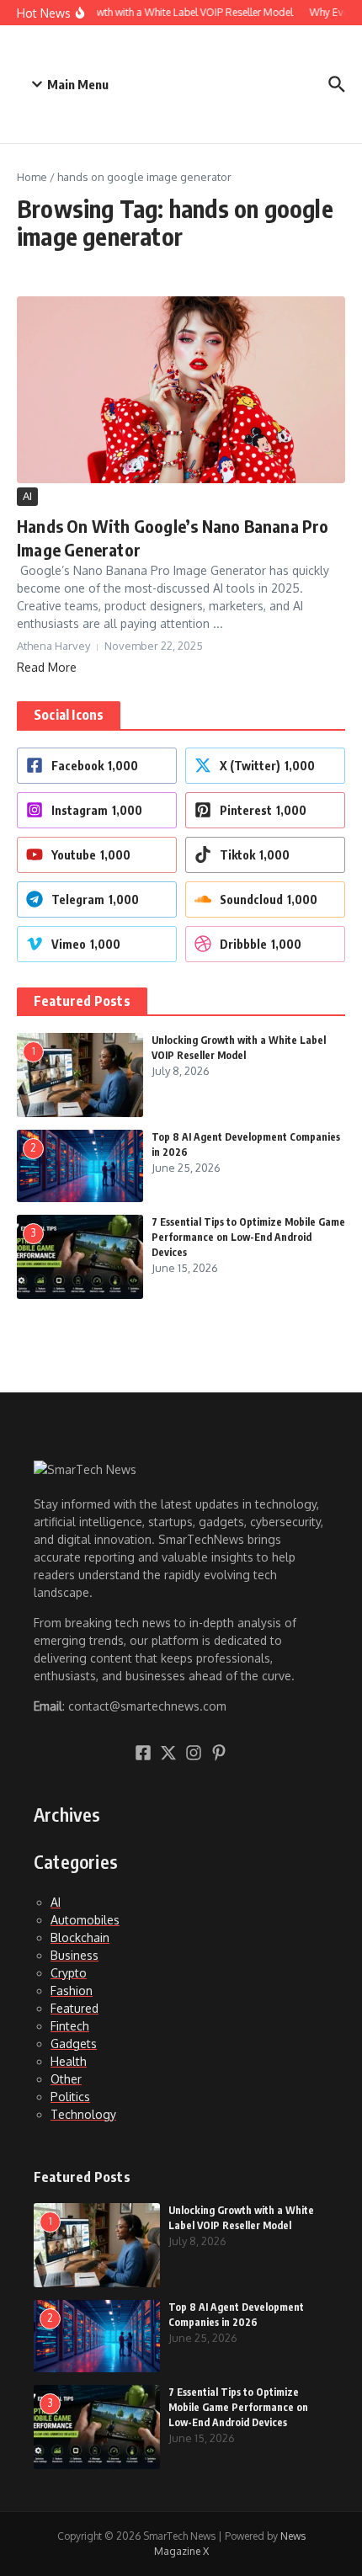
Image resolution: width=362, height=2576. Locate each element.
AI (27, 496)
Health (69, 2061)
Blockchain (80, 1937)
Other (66, 2079)
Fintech (70, 2026)
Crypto (69, 1973)
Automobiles (85, 1920)
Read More (47, 667)
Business (75, 1955)
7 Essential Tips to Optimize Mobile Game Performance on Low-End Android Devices (248, 1237)
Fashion (72, 1991)
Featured (75, 2008)
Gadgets (74, 2044)
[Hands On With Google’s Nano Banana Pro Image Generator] (181, 390)
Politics (70, 2097)
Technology (83, 2114)
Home (32, 177)
